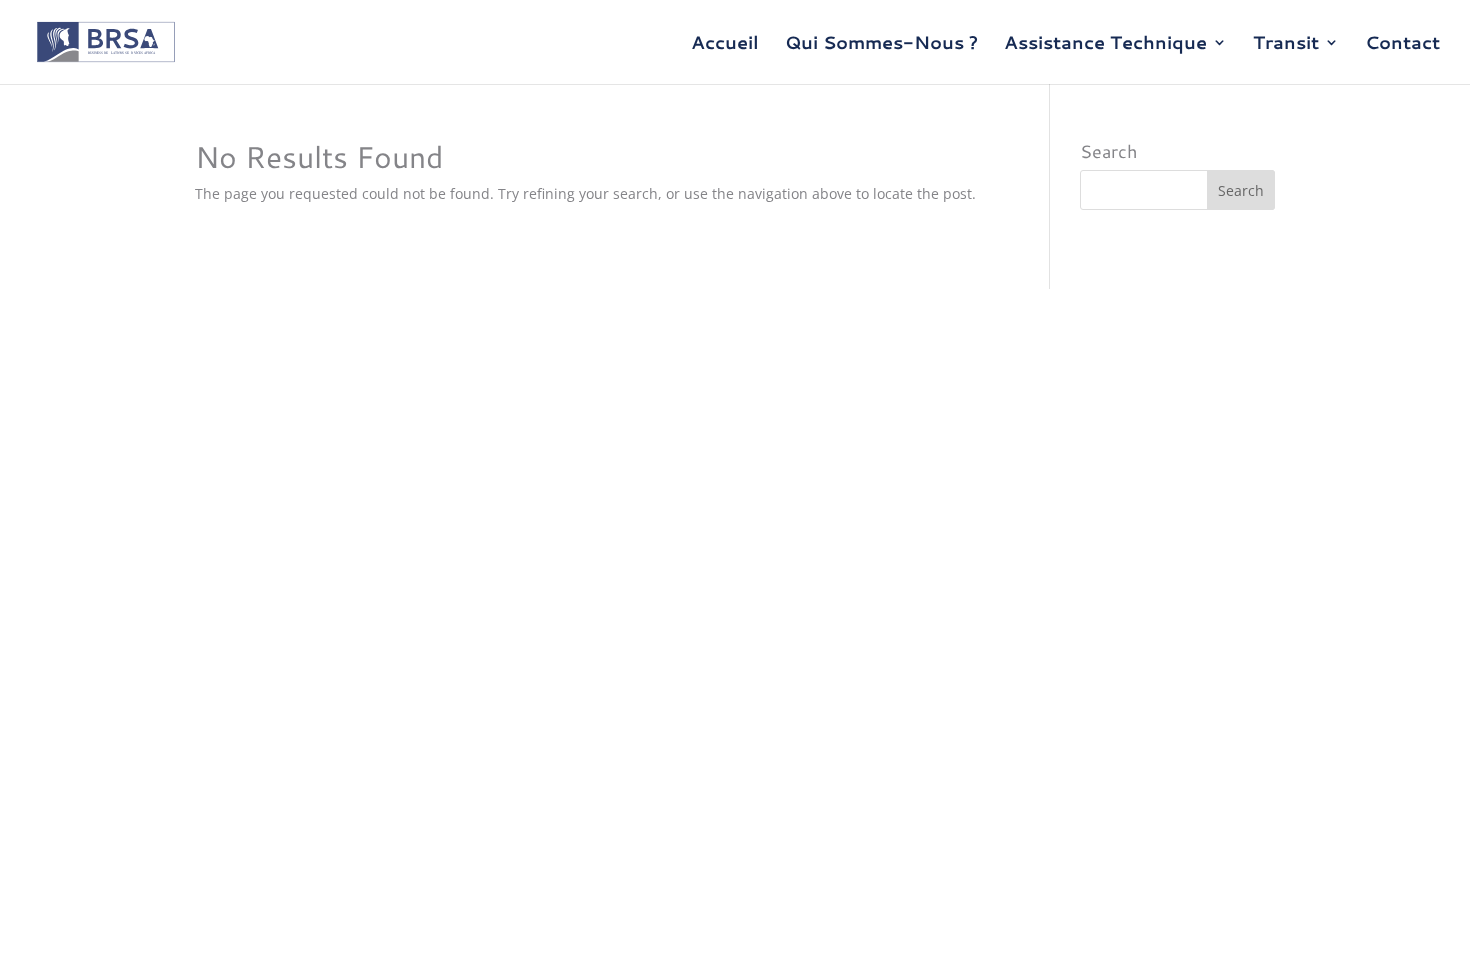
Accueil (725, 45)
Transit (1286, 45)
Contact (1402, 45)
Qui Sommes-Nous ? (881, 45)
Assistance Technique (1105, 45)
